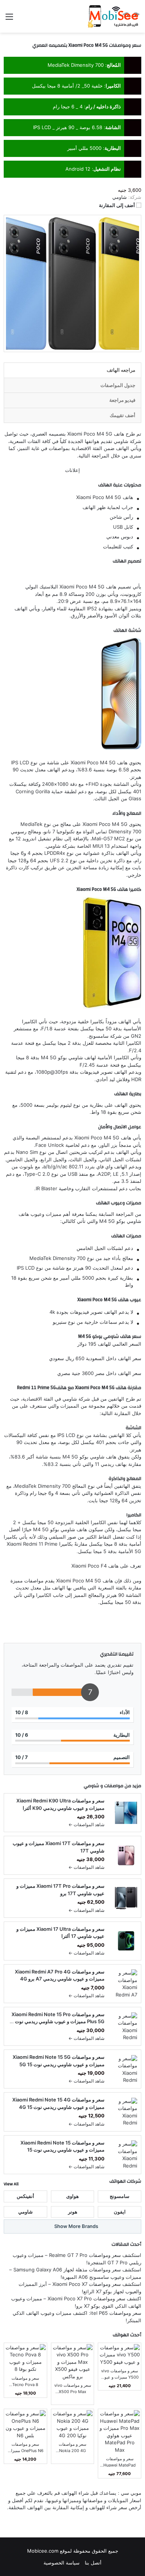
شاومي (91, 1786)
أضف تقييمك (123, 415)
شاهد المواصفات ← (86, 1824)
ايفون (120, 2212)
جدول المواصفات (118, 385)
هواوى (72, 2196)
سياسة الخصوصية (62, 2563)
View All (11, 2184)
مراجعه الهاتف (121, 370)
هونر (73, 2212)
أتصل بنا (93, 2563)
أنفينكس (25, 2196)
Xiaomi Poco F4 (89, 1566)
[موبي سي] (113, 16)
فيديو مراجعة (122, 400)
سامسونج (120, 2196)
